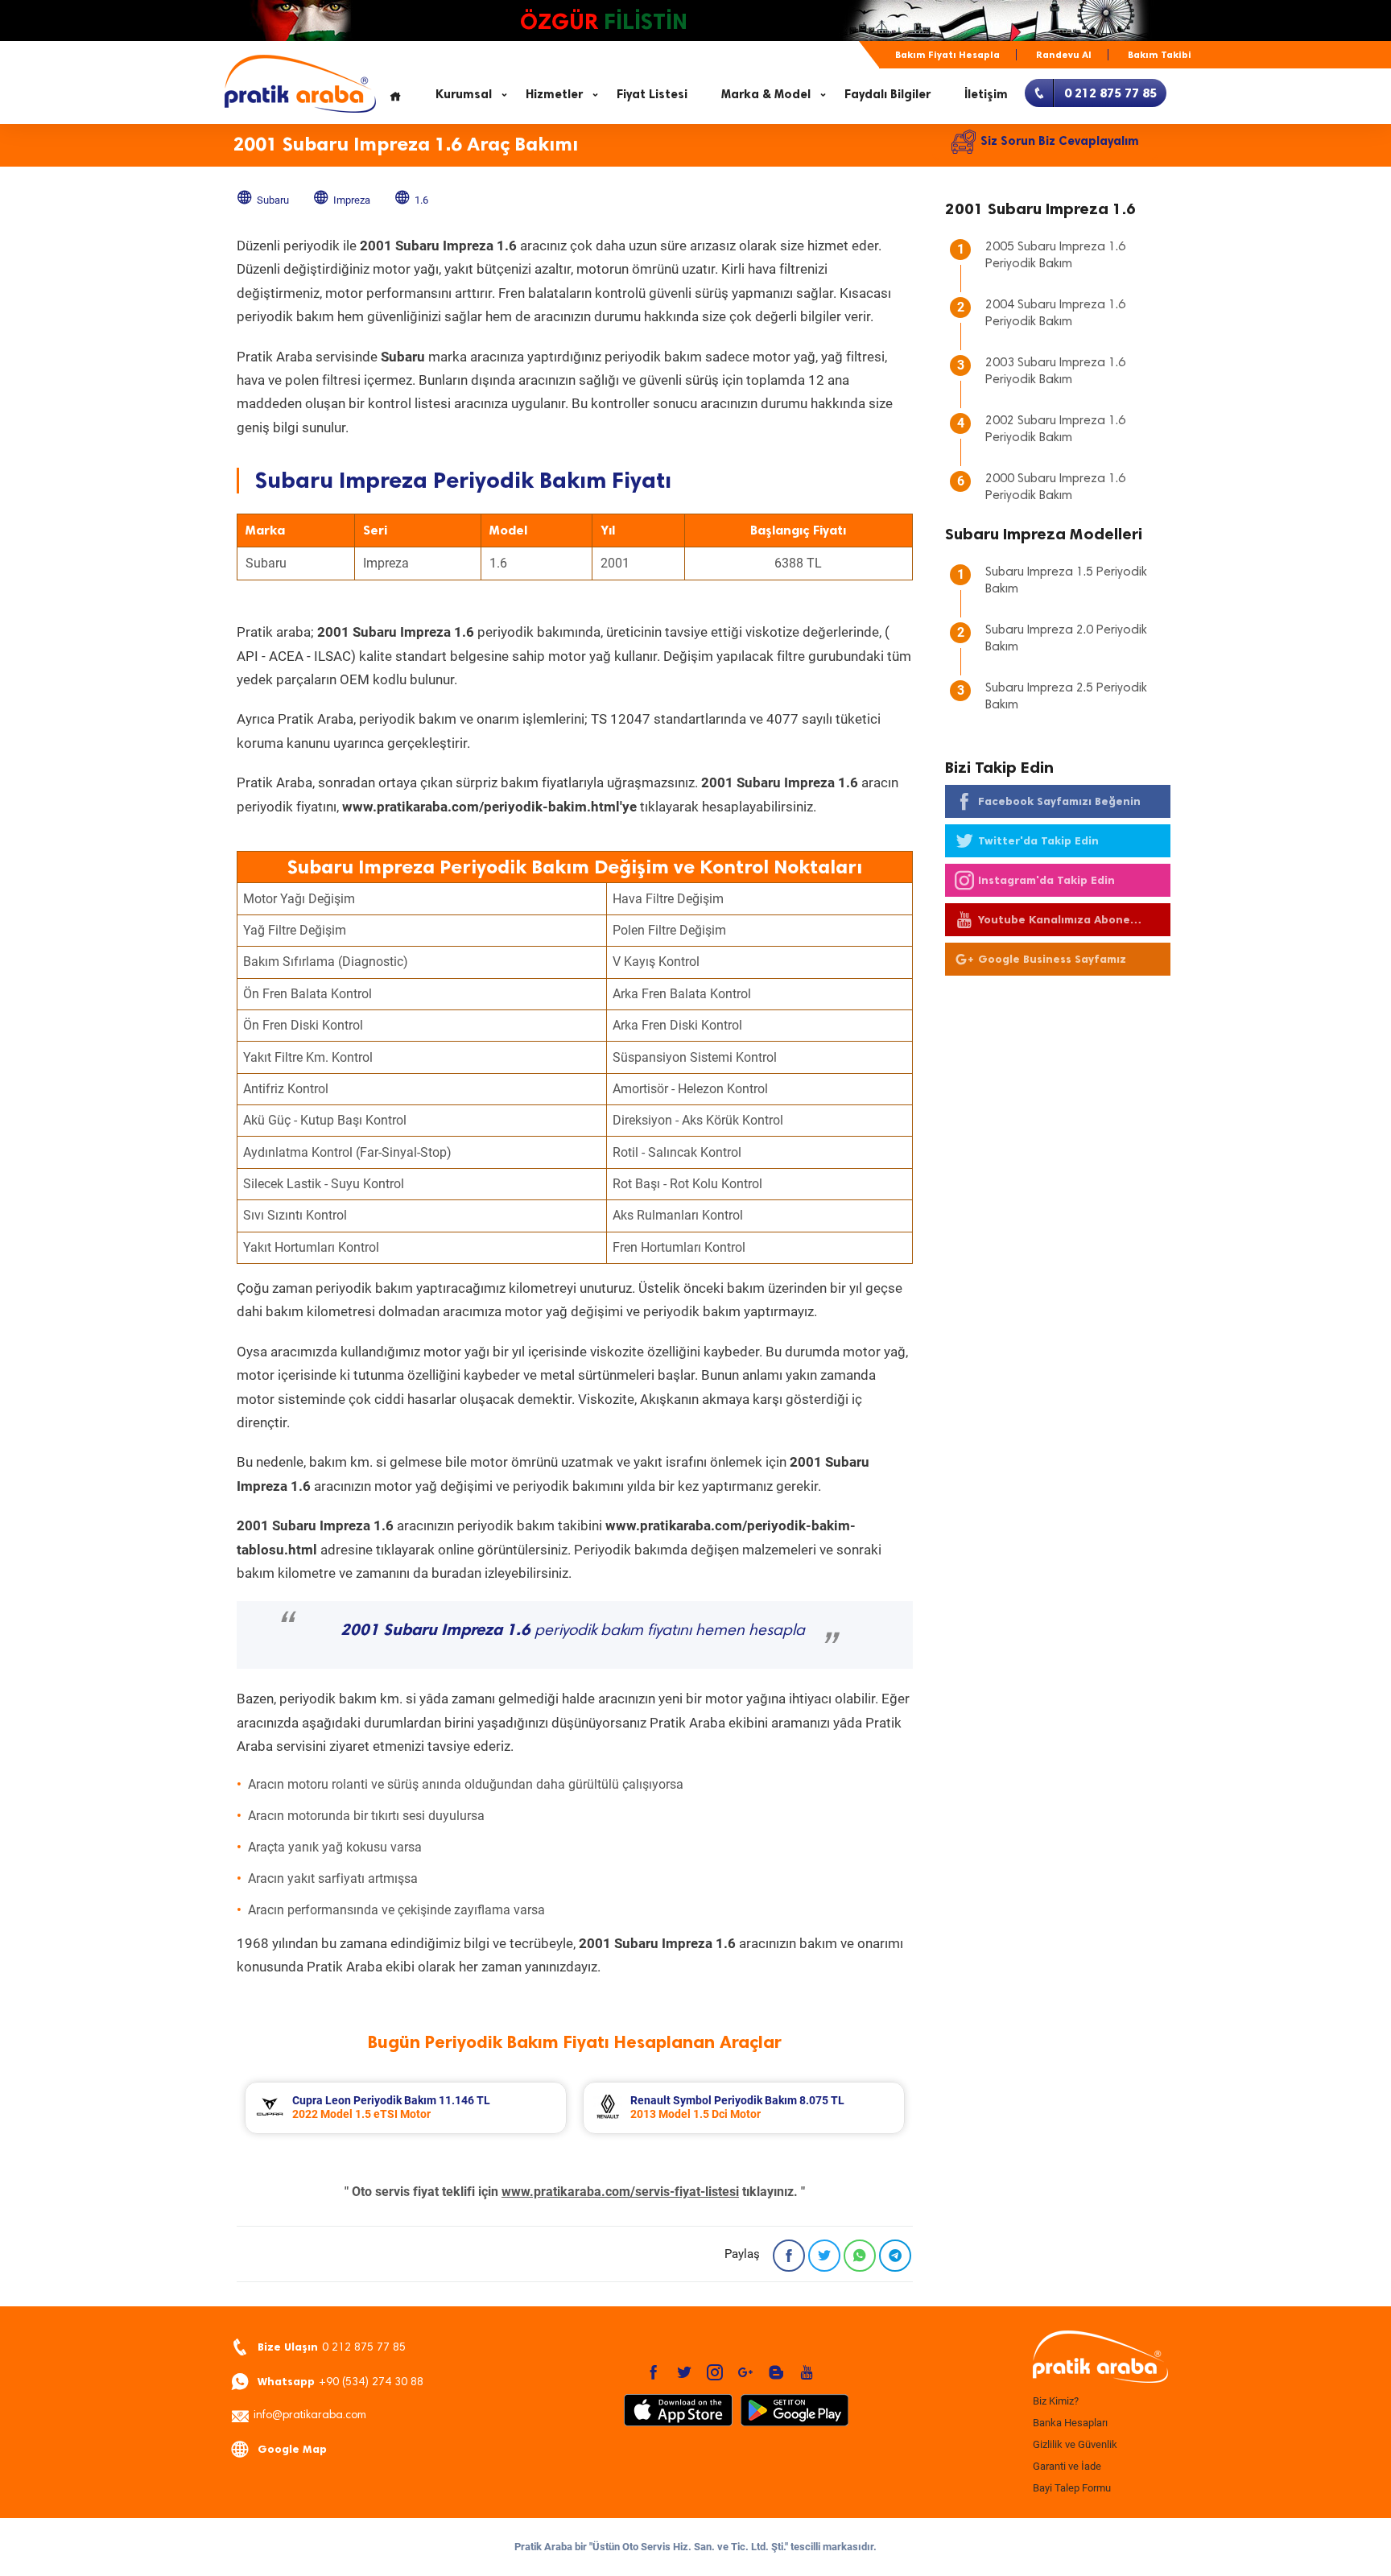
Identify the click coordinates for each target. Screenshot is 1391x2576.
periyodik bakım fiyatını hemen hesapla (573, 1631)
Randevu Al (1064, 55)
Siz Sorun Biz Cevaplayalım (1060, 141)
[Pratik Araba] (1098, 2358)
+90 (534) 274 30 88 (341, 2382)
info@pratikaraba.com (310, 2416)
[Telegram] (895, 2256)
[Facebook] (789, 2256)
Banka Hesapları (1070, 2423)
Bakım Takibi (1160, 55)
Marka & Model (766, 94)
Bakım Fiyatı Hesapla (947, 55)
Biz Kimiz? (1056, 2401)
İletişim (986, 94)
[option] (406, 2108)
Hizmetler (554, 94)
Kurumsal (464, 94)
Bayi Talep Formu (1072, 2488)
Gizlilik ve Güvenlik (1075, 2444)
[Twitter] (824, 2256)
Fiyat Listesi (652, 94)
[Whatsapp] (860, 2256)
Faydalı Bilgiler (887, 94)
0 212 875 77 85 (332, 2347)
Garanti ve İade (1067, 2466)
